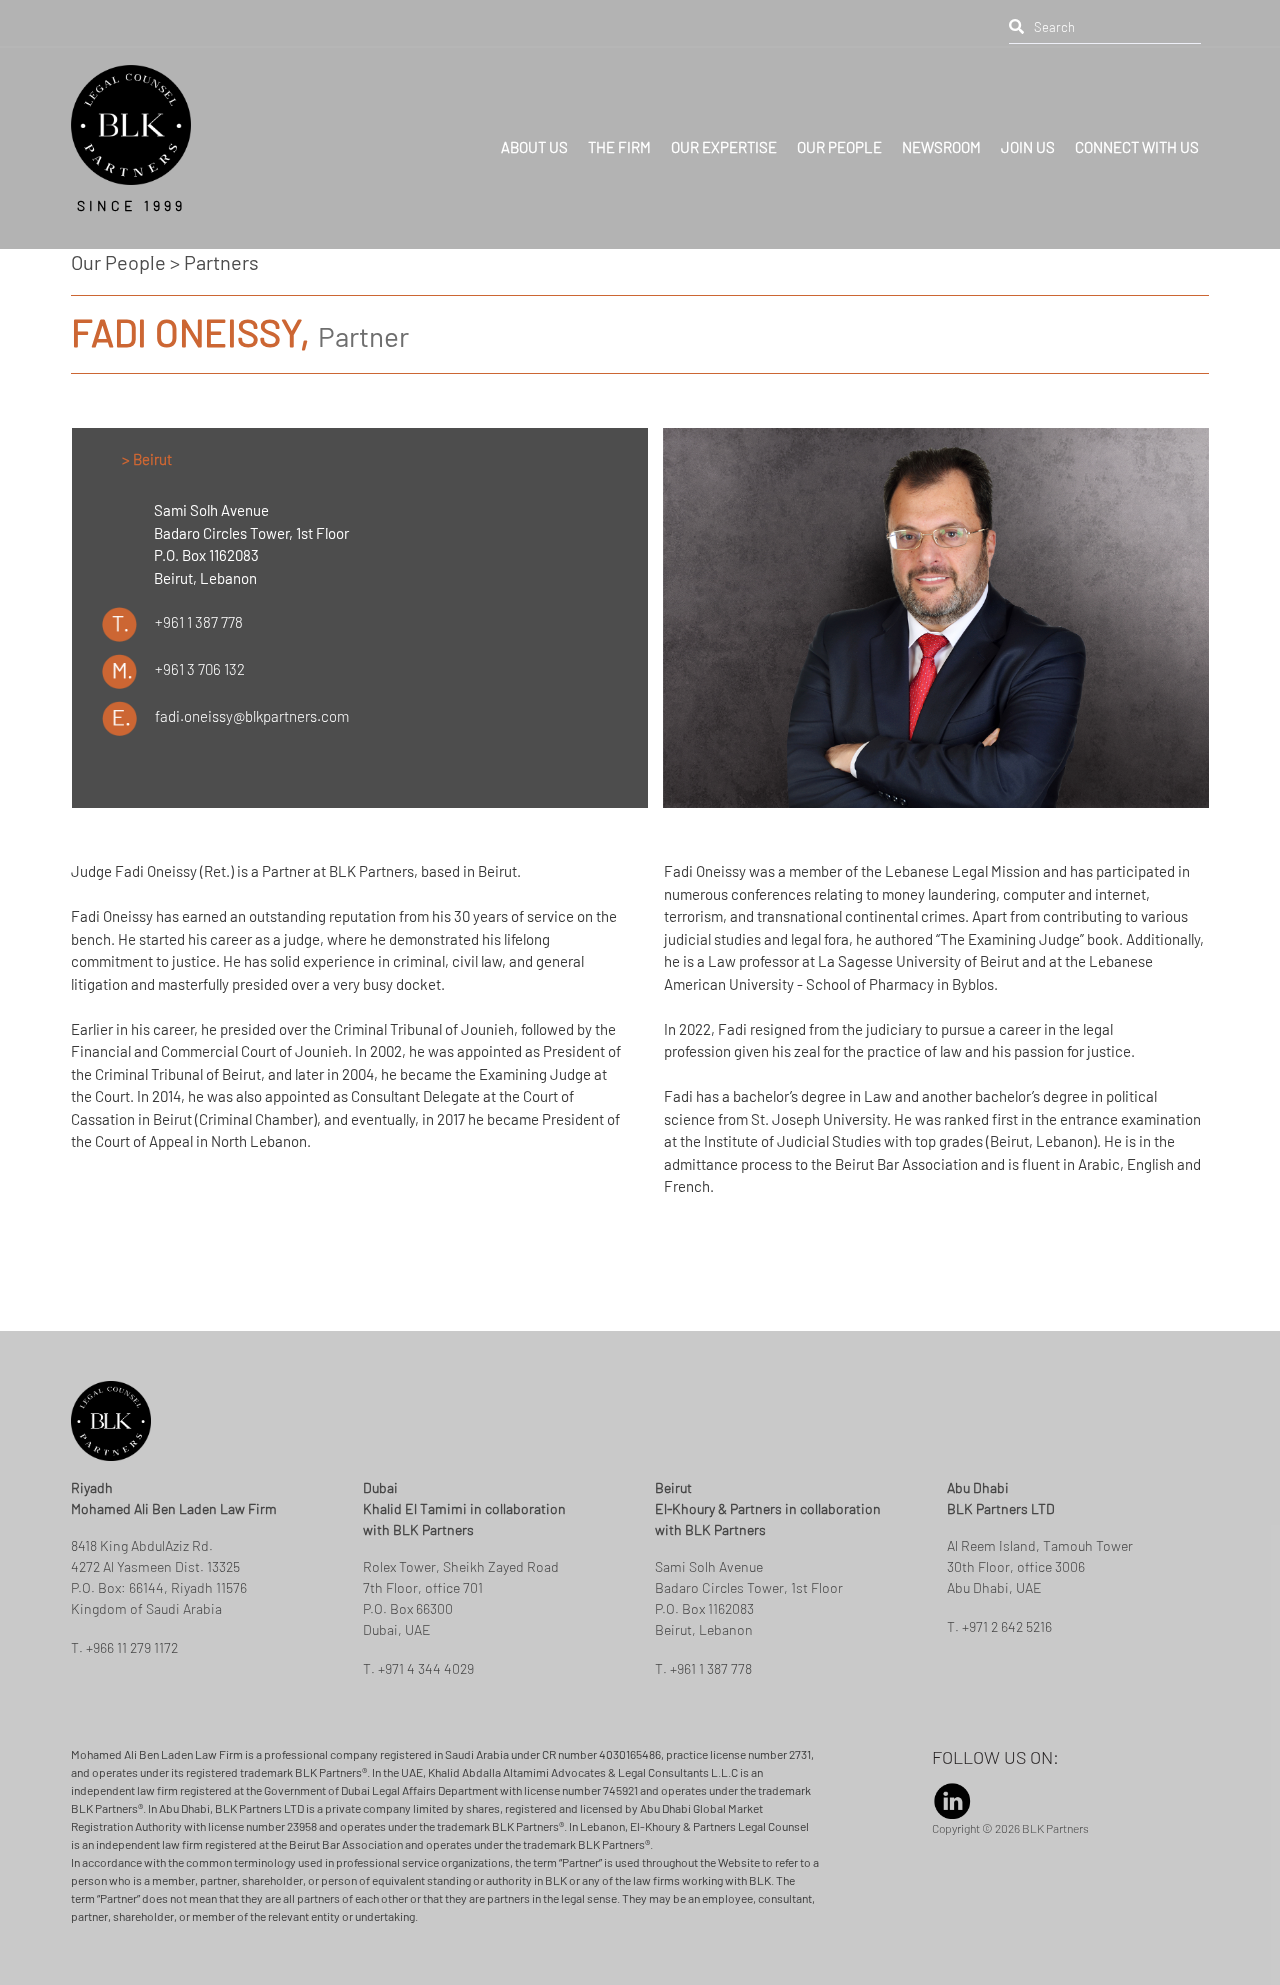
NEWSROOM (941, 136)
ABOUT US (534, 136)
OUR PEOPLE (839, 136)
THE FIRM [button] (619, 136)
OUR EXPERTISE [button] (724, 136)
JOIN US (1028, 136)
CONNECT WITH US (1137, 136)
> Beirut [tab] (147, 459)
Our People (118, 262)
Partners (221, 262)
